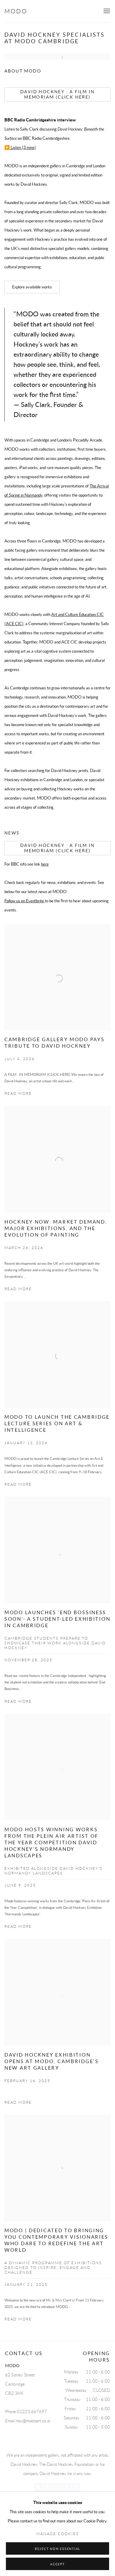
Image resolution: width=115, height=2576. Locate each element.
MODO (16, 11)
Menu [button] (106, 11)
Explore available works (32, 287)
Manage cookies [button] (57, 2534)
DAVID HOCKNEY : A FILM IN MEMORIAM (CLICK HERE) (57, 94)
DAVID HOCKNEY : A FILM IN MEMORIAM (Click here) (57, 848)
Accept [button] (57, 2564)
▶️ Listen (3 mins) (20, 147)
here (45, 864)
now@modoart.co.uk (33, 2421)
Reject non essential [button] (57, 2549)
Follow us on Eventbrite (25, 901)
